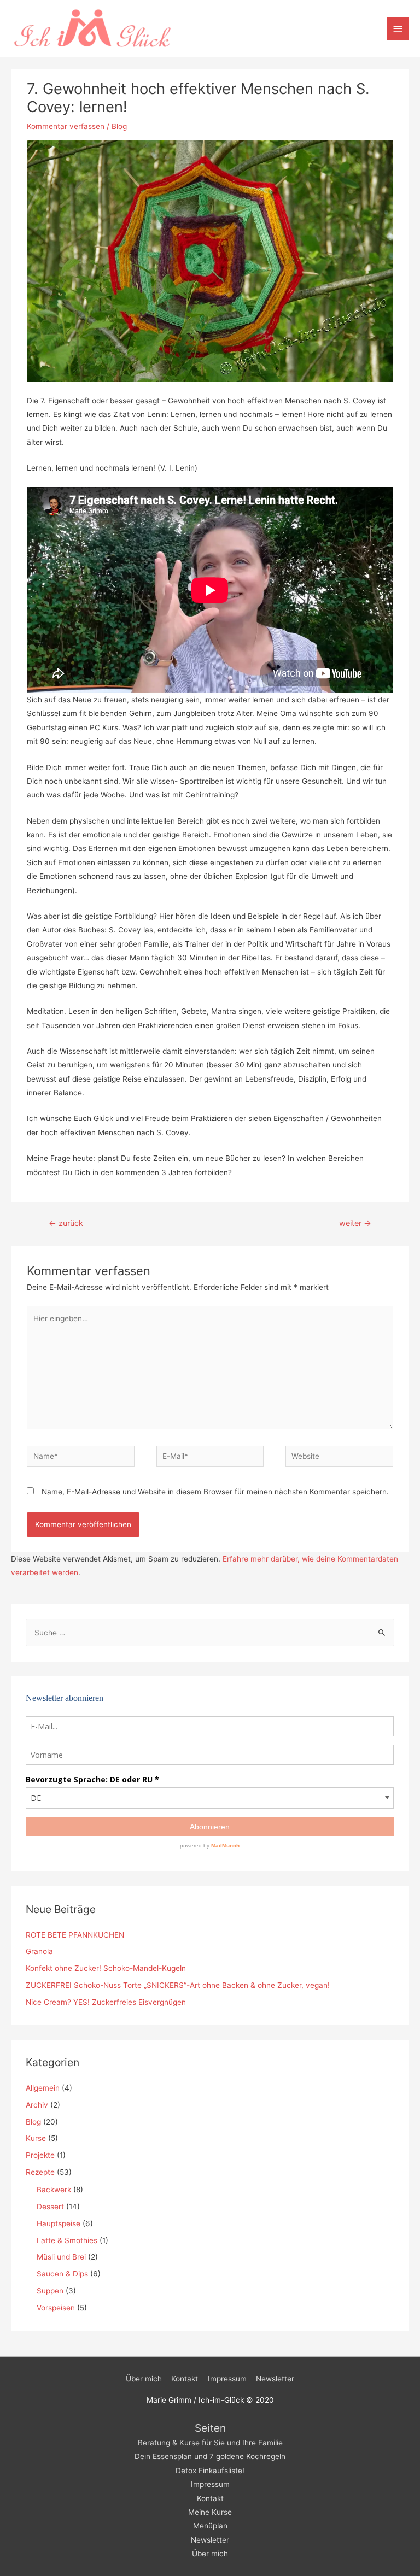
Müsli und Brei (61, 2257)
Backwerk (54, 2190)
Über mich (144, 2379)
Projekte (40, 2155)
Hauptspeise (59, 2223)
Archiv (37, 2105)
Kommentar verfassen (66, 126)
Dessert (50, 2207)
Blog (119, 126)
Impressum (227, 2379)
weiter (355, 1223)
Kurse (36, 2138)
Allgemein (43, 2088)
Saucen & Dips (62, 2274)
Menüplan (210, 2526)
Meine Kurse (210, 2512)
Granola (39, 1951)
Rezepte (40, 2172)
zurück (66, 1223)
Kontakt (185, 2379)
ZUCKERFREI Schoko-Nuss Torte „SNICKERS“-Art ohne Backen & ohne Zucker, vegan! (178, 1985)
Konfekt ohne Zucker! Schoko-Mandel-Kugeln (106, 1968)
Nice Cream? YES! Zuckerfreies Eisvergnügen (106, 2002)
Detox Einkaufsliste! (210, 2471)
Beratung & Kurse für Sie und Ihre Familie (210, 2443)
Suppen (50, 2291)
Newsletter (275, 2379)
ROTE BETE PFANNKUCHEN (75, 1935)
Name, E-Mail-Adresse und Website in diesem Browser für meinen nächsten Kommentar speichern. (215, 1492)
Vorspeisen (56, 2308)
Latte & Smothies (67, 2240)
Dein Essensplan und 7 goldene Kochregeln (210, 2456)
